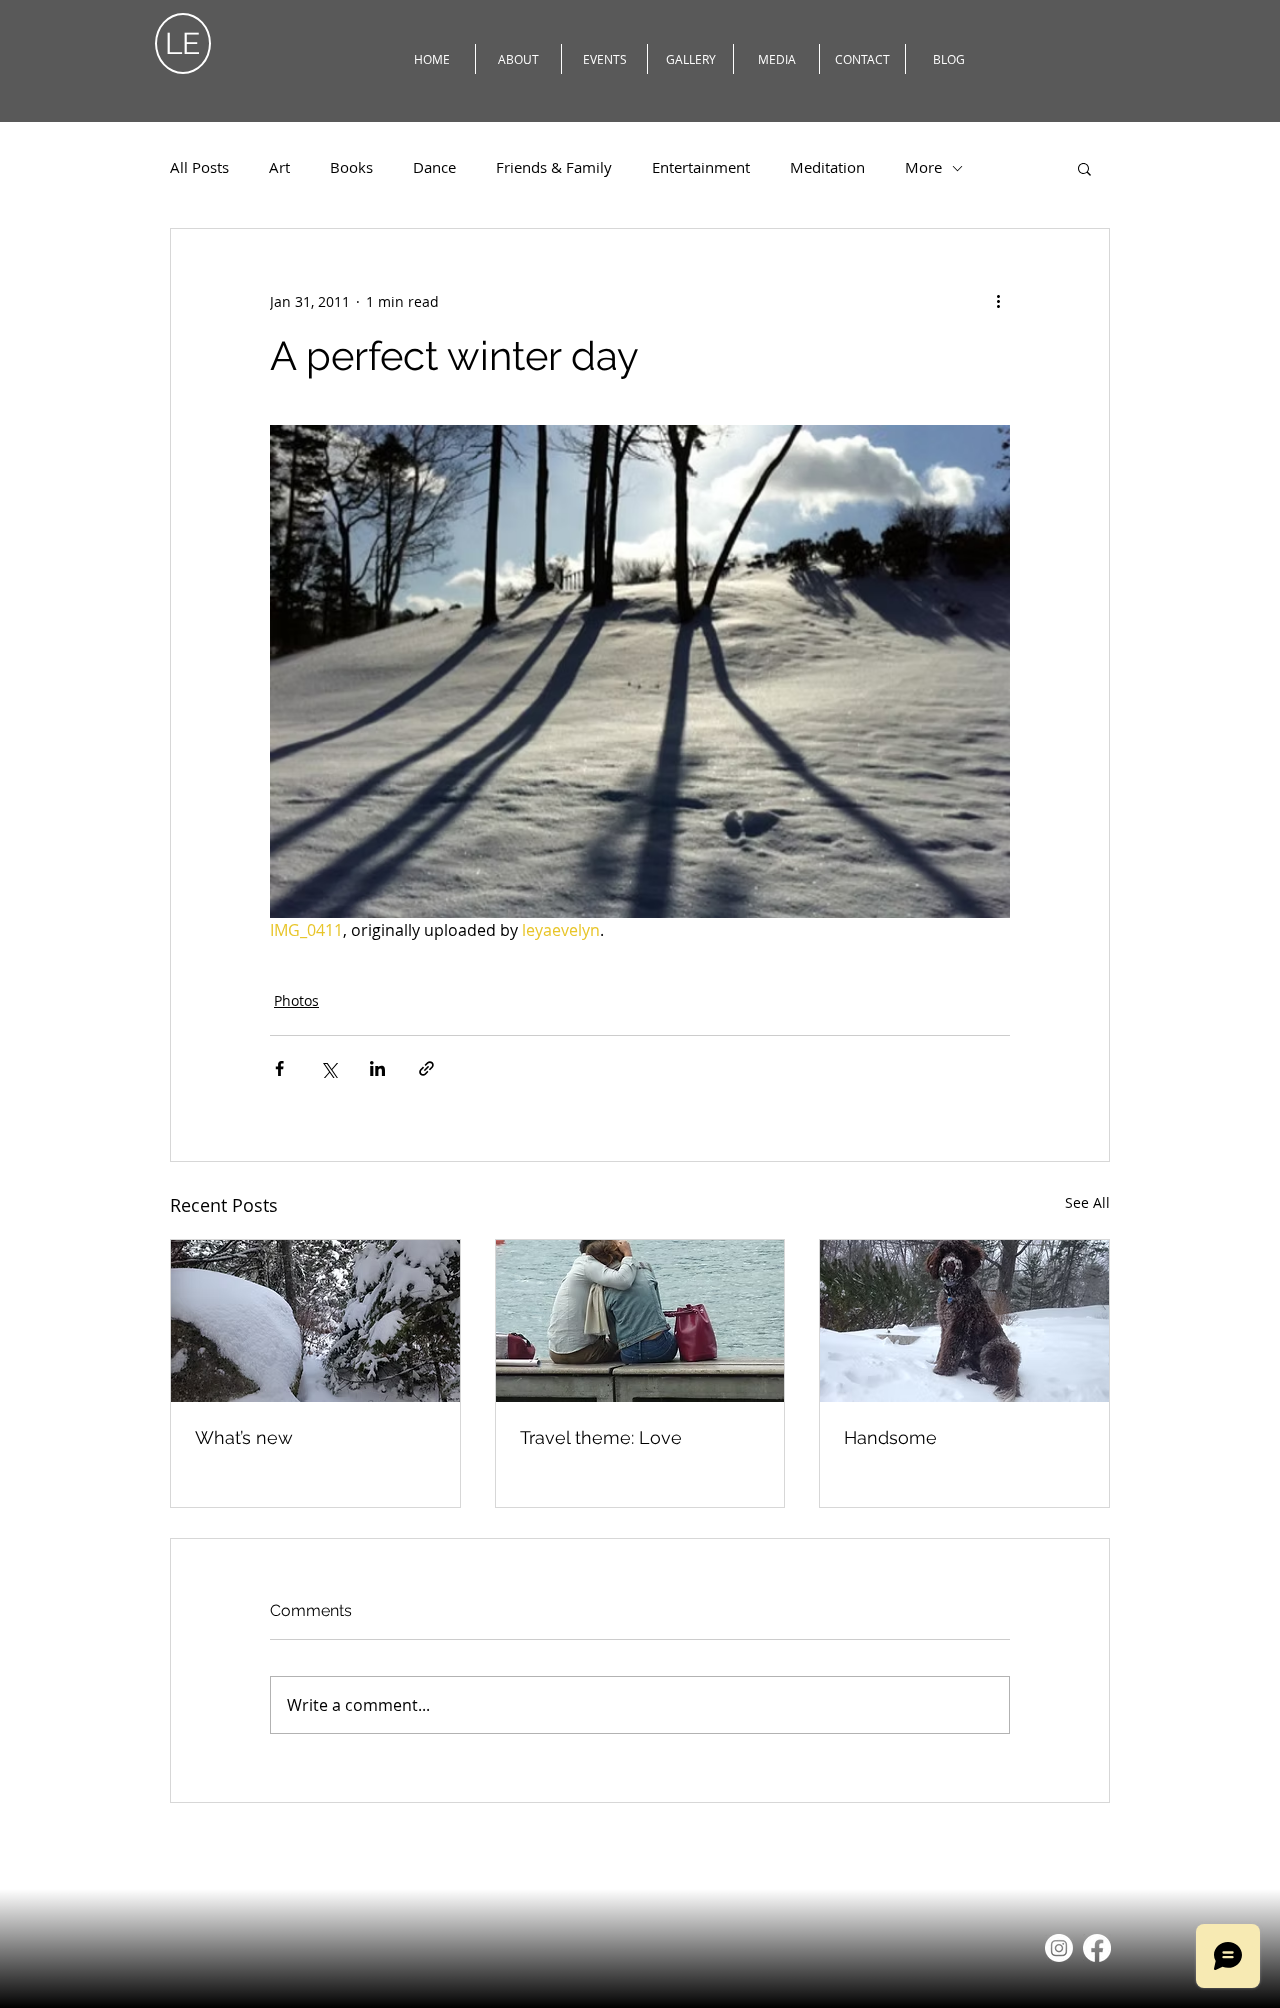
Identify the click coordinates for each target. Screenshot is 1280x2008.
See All (1087, 1202)
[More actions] (998, 301)
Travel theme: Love (601, 1437)
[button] (1084, 168)
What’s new (244, 1437)
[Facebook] (1097, 1948)
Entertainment (701, 167)
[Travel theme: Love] (640, 1321)
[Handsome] (964, 1321)
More (923, 167)
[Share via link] (426, 1068)
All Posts (199, 167)
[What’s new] (315, 1321)
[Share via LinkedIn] (377, 1068)
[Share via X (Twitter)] (328, 1068)
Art (279, 167)
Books (351, 167)
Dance (434, 167)
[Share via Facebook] (279, 1068)
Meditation (827, 167)
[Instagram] (1059, 1948)
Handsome (890, 1437)
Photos (296, 1000)
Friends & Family (554, 167)
